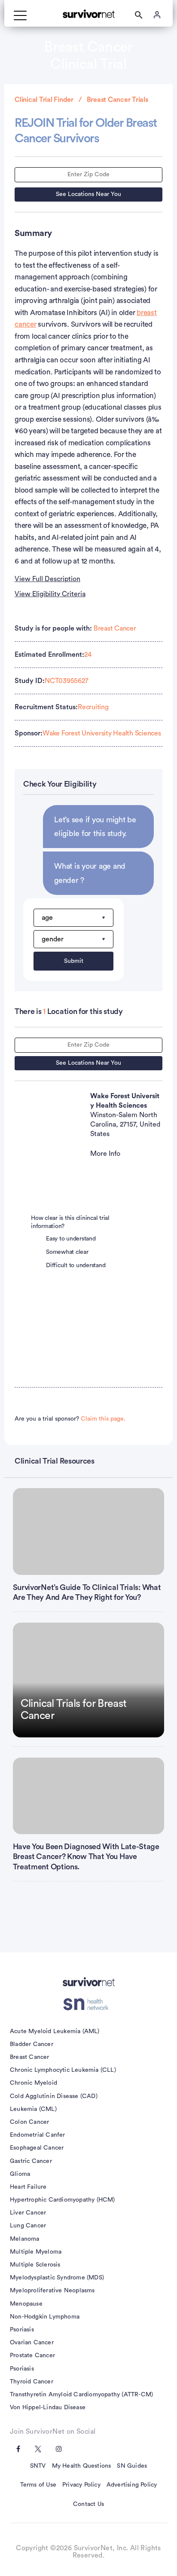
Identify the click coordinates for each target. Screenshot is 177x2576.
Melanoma (25, 2239)
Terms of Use (38, 2485)
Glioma (20, 2174)
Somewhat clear (67, 1252)
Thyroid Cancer (32, 2382)
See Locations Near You (88, 194)
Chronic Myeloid (34, 2083)
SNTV (38, 2466)
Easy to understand (71, 1239)
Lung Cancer (28, 2226)
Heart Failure (28, 2187)
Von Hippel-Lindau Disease (48, 2408)
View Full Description (47, 579)
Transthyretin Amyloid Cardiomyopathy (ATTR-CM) (81, 2395)
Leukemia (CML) (33, 2109)
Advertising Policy (132, 2485)
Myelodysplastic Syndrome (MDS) (57, 2278)
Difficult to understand (76, 1265)
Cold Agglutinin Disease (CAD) (54, 2096)
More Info (105, 1154)
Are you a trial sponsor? (70, 1419)
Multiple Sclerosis (35, 2265)
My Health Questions (82, 2466)
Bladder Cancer (32, 2044)
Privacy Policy (81, 2485)
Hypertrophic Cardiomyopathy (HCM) (63, 2200)
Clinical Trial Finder (44, 100)
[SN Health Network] (89, 2004)
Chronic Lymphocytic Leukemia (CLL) (63, 2070)
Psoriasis (22, 2330)
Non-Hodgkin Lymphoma (45, 2317)
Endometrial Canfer (38, 2135)
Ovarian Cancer (32, 2343)
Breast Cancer (115, 628)
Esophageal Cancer (37, 2148)
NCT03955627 (66, 681)
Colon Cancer (29, 2122)
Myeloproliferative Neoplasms (52, 2291)
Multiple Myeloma (36, 2252)
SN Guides (132, 2466)
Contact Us (88, 2504)
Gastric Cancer (31, 2161)
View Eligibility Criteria (50, 594)
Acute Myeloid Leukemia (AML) (55, 2031)
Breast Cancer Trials (117, 100)
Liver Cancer (28, 2213)
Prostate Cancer (32, 2355)
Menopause (26, 2304)
